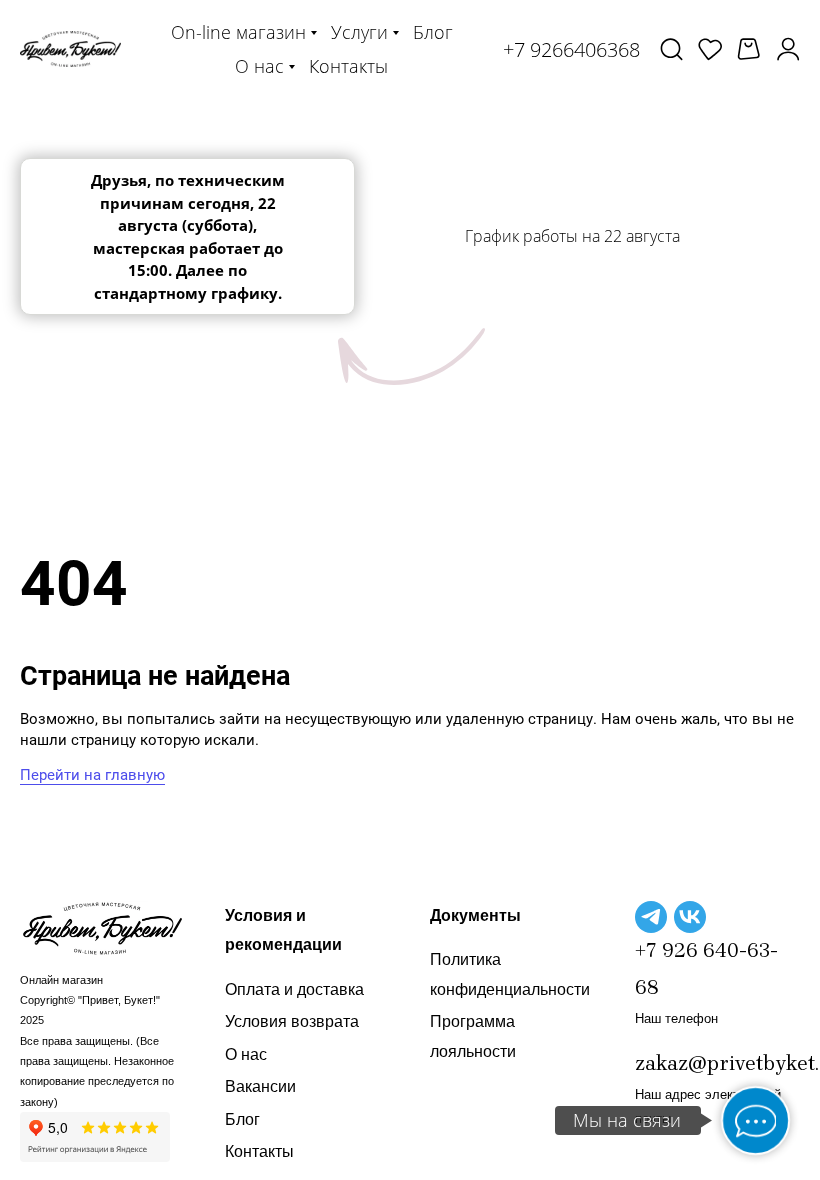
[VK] (690, 917)
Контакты (259, 1151)
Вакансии (260, 1086)
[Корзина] (748, 49)
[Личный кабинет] (788, 48)
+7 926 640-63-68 (706, 969)
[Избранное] (710, 48)
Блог (242, 1119)
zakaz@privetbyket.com (717, 1063)
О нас (246, 1054)
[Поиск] (671, 48)
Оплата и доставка (294, 989)
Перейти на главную (92, 775)
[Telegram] (651, 917)
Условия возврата (292, 1021)
